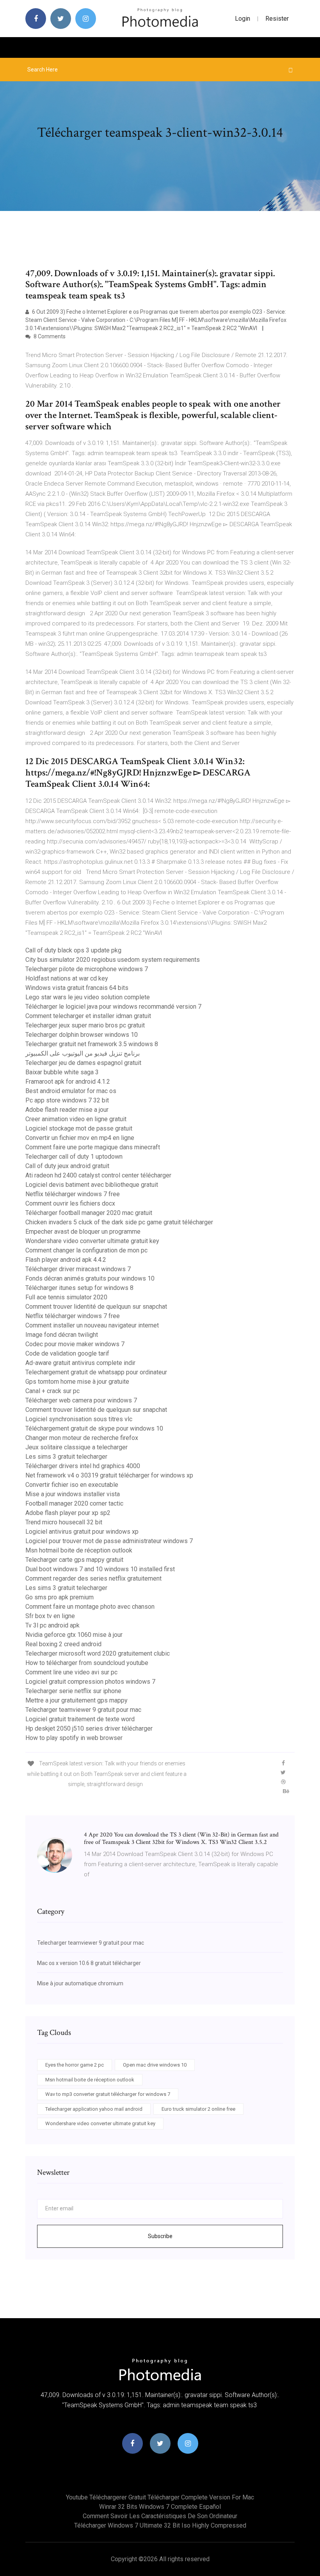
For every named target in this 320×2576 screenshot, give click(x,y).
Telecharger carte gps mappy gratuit (74, 1560)
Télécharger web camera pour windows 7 (81, 1400)
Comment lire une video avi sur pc (71, 1672)
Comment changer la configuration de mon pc (86, 1250)
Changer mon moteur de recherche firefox (82, 1438)
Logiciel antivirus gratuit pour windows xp (82, 1532)
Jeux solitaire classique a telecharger (76, 1447)
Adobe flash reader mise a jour (67, 1110)
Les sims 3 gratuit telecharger (66, 1457)
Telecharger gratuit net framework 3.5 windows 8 (92, 1044)
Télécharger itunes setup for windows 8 (79, 1288)
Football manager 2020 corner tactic (74, 1503)
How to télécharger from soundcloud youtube (87, 1663)
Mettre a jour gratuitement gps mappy (76, 1700)
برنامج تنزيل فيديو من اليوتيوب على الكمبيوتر (83, 1053)
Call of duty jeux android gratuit (67, 1166)
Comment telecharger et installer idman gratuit (88, 1016)
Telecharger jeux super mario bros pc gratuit (85, 1025)
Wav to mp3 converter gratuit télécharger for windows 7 (108, 2094)
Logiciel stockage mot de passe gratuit (79, 1128)
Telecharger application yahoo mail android (94, 2109)
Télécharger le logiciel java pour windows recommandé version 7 (113, 1007)
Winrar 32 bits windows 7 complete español (160, 2507)
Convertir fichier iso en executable (72, 1485)
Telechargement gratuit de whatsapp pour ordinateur (96, 1372)
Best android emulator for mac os (71, 1091)
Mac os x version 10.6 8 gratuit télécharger (89, 1963)
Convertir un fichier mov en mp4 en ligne (80, 1138)
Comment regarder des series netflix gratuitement (93, 1578)
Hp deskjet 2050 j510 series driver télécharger (89, 1728)
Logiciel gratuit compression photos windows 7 (90, 1682)
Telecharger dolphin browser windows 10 (82, 1035)
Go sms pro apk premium (60, 1597)
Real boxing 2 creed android (63, 1644)
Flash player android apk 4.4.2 (66, 1260)
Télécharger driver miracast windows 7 (78, 1269)
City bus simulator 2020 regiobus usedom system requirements (113, 960)
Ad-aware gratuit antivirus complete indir (80, 1363)
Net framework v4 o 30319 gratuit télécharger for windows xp (109, 1475)
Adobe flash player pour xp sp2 (68, 1513)
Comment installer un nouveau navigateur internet (92, 1325)
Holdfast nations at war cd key (67, 978)
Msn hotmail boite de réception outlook (79, 1550)
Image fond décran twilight (62, 1335)
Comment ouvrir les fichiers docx (70, 1203)
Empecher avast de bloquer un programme (83, 1232)
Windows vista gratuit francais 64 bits (77, 988)
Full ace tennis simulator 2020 (66, 1297)
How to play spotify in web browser (74, 1738)
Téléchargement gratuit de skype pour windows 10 (94, 1428)
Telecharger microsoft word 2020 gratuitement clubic (98, 1653)
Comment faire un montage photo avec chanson (90, 1607)
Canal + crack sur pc (52, 1391)
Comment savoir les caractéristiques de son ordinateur (160, 2516)
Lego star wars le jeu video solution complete (88, 997)
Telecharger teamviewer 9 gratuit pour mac (83, 1710)
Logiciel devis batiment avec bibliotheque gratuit (92, 1185)
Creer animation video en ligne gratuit (76, 1119)
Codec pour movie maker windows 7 (75, 1344)
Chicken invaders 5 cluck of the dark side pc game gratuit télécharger (119, 1222)
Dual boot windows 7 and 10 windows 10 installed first (100, 1569)
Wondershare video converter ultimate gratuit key (92, 1241)
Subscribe (160, 2236)
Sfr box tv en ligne (50, 1616)
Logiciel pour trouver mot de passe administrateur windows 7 (109, 1541)
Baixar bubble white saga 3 (62, 1072)
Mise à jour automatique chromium (80, 1983)
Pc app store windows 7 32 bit (67, 1100)
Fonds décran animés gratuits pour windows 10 (90, 1278)
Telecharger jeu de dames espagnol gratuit (83, 1063)
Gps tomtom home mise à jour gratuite (77, 1382)
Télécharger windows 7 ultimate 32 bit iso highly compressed (160, 2525)
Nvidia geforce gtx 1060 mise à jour (74, 1635)
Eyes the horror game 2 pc (75, 2065)
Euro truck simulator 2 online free (198, 2109)
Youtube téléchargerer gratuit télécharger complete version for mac (160, 2497)
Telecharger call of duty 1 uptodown (74, 1157)
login (243, 19)
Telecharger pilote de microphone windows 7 (87, 969)
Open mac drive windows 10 (155, 2065)
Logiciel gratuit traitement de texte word (80, 1719)
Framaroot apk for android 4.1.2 (68, 1082)
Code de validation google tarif (67, 1353)
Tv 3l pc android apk (52, 1625)
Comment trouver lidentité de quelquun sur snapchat (96, 1307)
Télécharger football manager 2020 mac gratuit (89, 1213)
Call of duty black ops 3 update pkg (73, 950)
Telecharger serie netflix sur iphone (73, 1691)
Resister (277, 19)
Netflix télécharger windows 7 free (73, 1194)
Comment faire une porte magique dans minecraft (93, 1147)
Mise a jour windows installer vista (73, 1494)
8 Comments (49, 336)
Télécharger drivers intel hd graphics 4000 (83, 1466)
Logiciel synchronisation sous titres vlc (79, 1419)
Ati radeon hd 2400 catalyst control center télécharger (98, 1175)
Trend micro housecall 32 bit (64, 1522)
